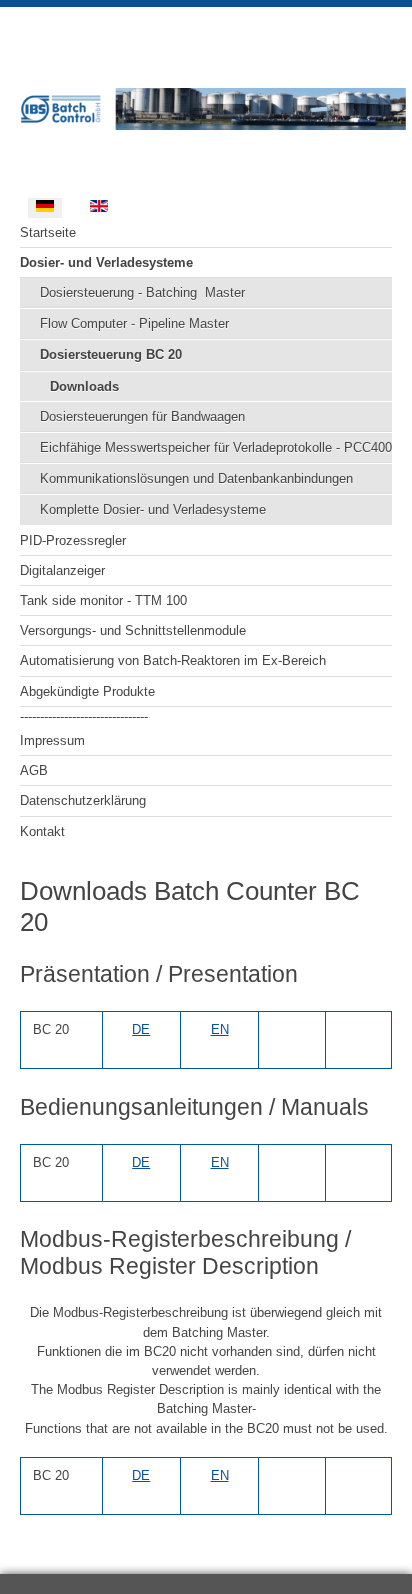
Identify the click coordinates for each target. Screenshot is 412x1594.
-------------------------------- (84, 716)
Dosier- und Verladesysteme (106, 262)
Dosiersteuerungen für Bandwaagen (142, 416)
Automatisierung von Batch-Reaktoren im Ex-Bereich (173, 660)
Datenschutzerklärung (83, 800)
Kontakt (42, 831)
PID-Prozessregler (73, 540)
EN (220, 1029)
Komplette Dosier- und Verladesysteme (153, 509)
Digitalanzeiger (62, 570)
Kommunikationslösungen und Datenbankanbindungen (196, 478)
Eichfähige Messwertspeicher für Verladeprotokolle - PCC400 (216, 447)
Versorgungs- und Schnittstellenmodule (133, 630)
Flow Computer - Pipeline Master (134, 323)
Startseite (48, 232)
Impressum (52, 740)
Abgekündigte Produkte (87, 691)
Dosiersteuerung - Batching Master (142, 292)
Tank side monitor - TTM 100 (103, 600)
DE (141, 1029)
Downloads (84, 386)
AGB (34, 770)
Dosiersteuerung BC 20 (111, 354)
